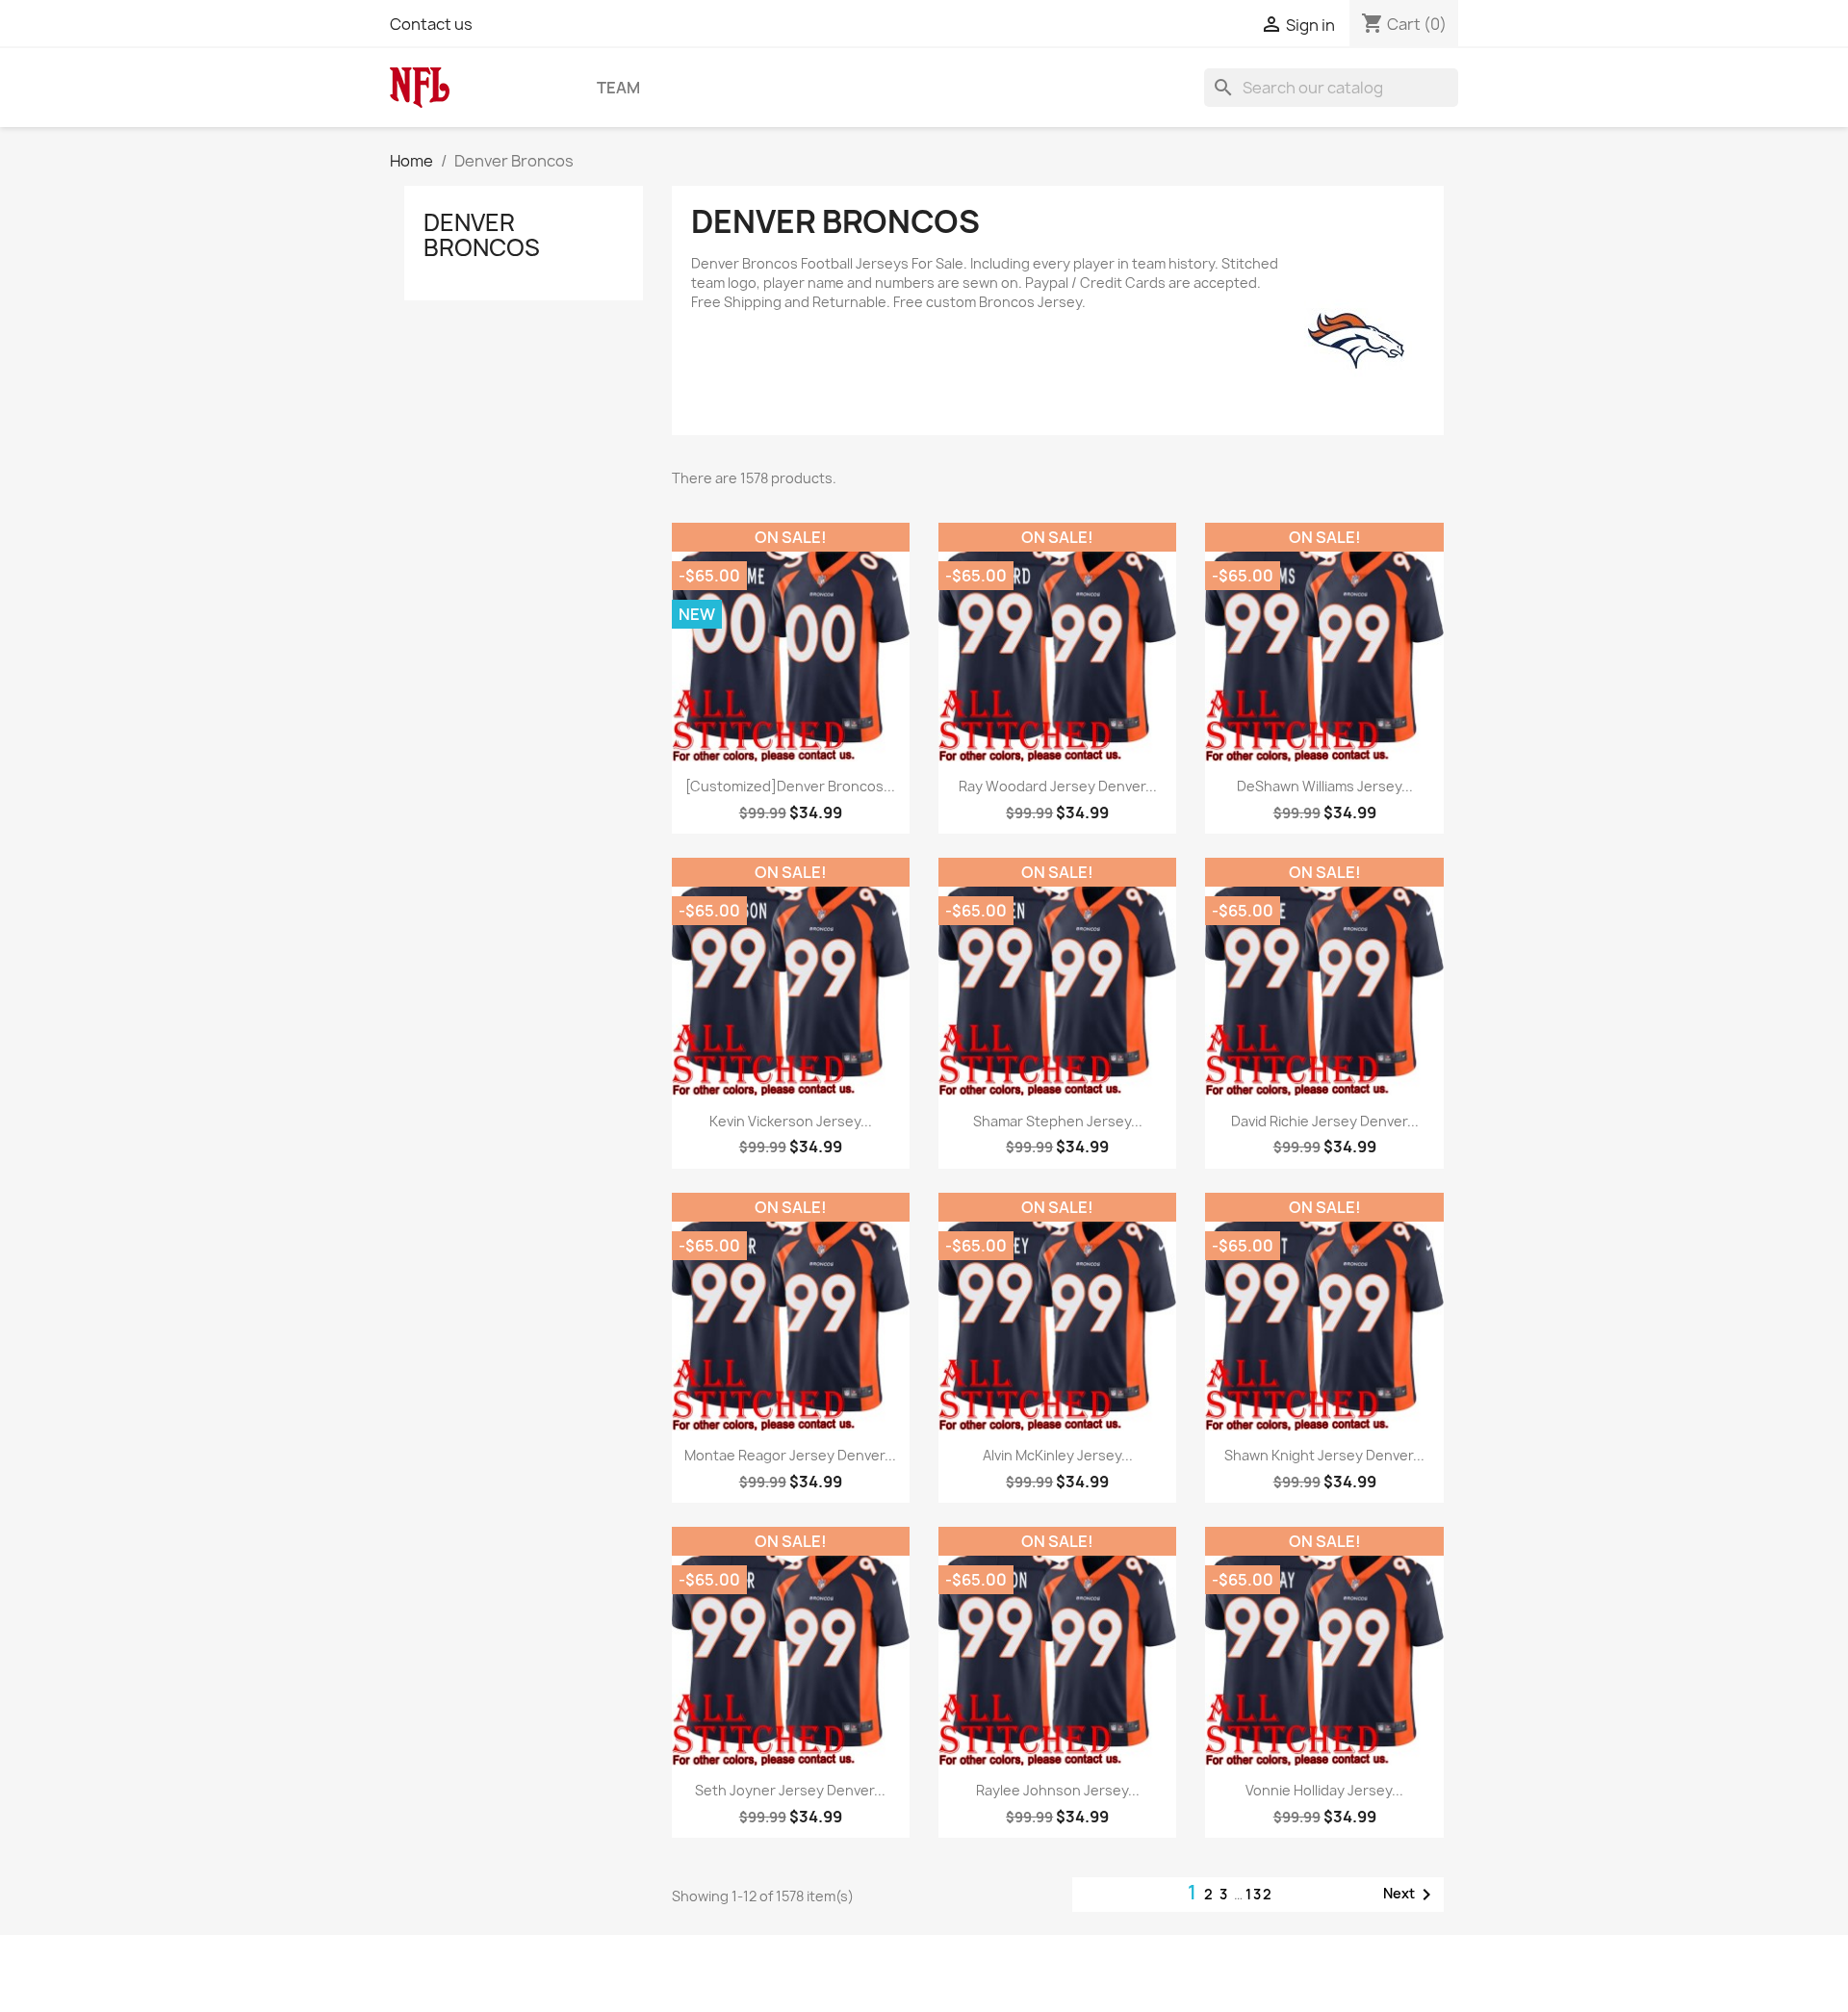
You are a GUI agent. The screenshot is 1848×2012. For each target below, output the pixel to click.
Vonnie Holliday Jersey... (1324, 1790)
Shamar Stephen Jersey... (1058, 1121)
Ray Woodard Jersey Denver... (1058, 786)
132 (1259, 1894)
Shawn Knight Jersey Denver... (1324, 1455)
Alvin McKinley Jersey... (1058, 1455)
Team (618, 88)
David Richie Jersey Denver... (1325, 1121)
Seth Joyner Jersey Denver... (790, 1790)
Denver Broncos (482, 235)
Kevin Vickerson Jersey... (791, 1121)
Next (1411, 1895)
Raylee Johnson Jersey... (1058, 1790)
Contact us (431, 24)
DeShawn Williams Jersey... (1325, 786)
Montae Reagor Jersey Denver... (790, 1455)
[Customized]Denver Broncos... (790, 786)
